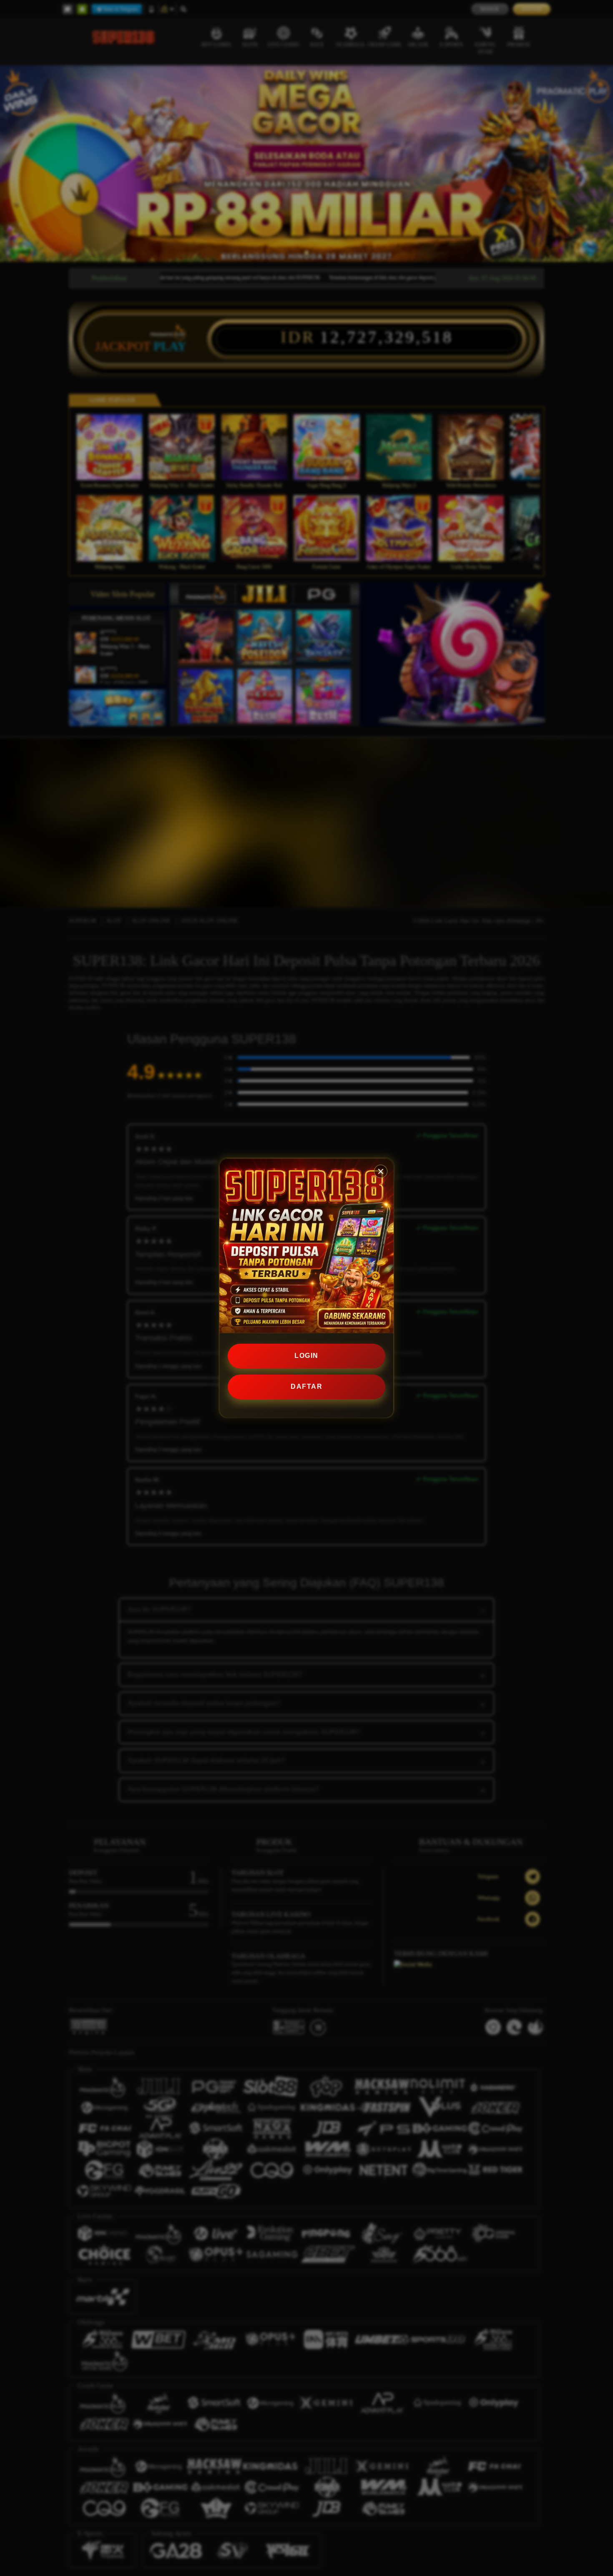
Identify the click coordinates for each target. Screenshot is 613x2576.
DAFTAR (306, 1386)
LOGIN (306, 1356)
